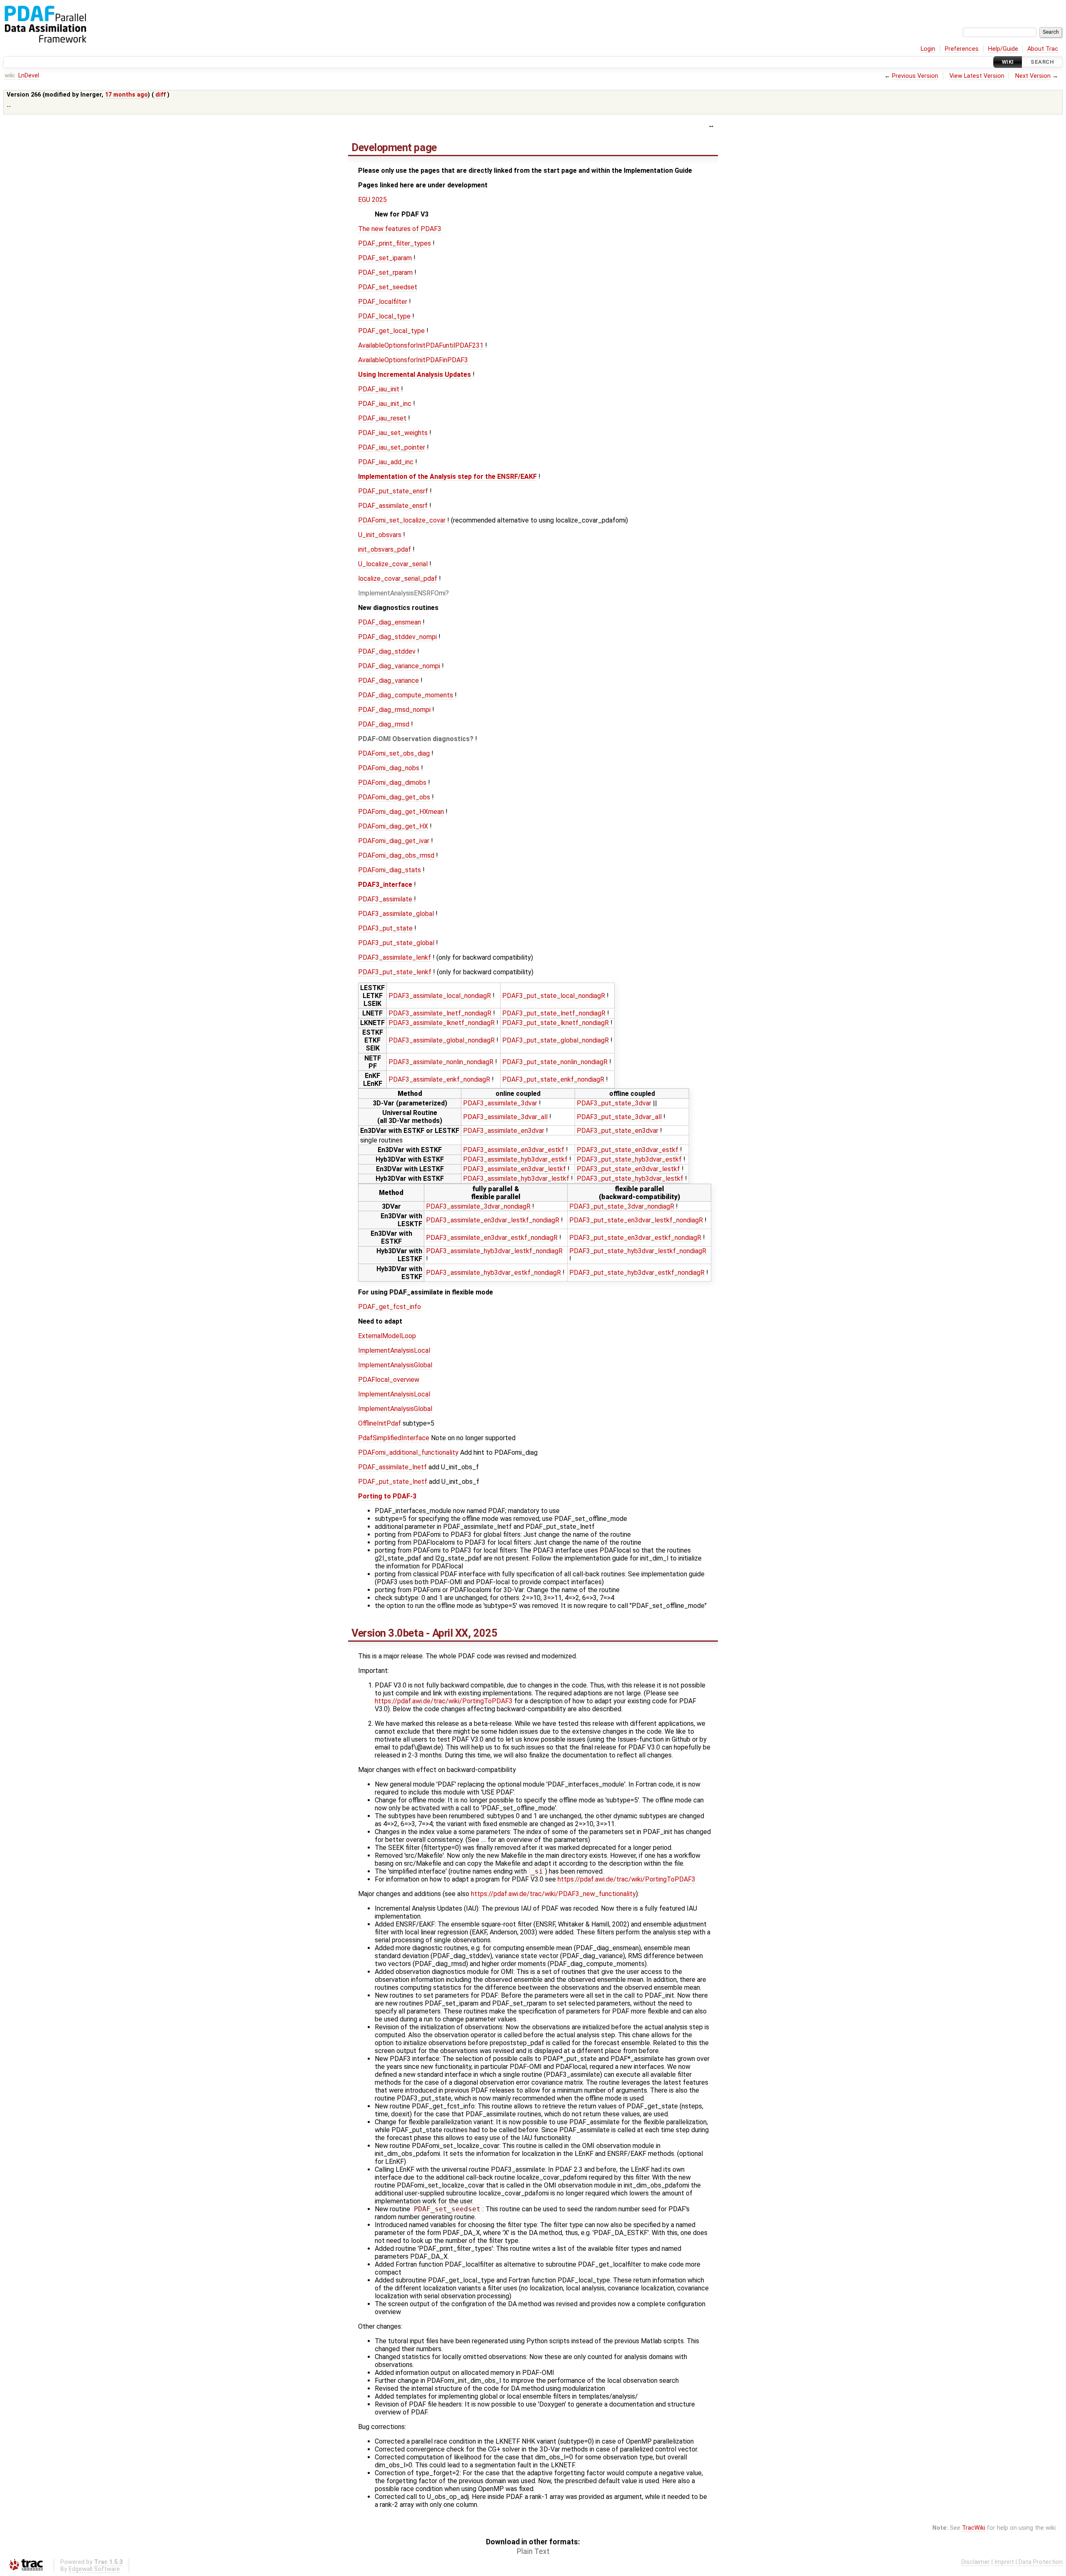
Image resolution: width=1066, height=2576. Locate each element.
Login (928, 49)
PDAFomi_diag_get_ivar (394, 841)
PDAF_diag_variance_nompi (399, 666)
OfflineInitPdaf (380, 1423)
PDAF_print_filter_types (395, 243)
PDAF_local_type (384, 316)
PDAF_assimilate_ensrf (393, 506)
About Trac (1043, 49)
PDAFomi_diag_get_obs (394, 797)
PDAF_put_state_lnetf (393, 1482)
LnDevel (29, 76)
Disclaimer (976, 2562)
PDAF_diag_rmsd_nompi (394, 710)
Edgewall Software (94, 2569)
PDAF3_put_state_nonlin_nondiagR (555, 1062)
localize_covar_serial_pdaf (398, 579)
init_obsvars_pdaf (385, 549)
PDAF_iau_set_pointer (392, 447)
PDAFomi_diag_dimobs (392, 783)
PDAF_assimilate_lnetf (392, 1467)
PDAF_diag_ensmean (390, 622)
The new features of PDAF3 (400, 229)
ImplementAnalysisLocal (394, 1350)
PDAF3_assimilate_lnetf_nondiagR (440, 1013)
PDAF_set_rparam (385, 273)
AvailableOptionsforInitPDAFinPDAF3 (413, 360)
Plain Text (533, 2551)
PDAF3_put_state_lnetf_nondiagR (554, 1013)
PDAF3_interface (385, 885)
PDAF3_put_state (385, 928)
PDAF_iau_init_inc (385, 404)
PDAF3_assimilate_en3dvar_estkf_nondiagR (492, 1238)
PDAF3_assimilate (385, 899)
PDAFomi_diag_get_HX (393, 826)
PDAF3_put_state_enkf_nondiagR (553, 1079)
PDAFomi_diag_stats (390, 870)
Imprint (1004, 2562)
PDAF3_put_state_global (396, 943)
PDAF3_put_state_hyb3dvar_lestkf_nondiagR (638, 1251)
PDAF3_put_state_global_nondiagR (555, 1040)
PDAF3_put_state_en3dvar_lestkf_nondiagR (636, 1220)
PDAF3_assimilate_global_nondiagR (442, 1040)
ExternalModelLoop (387, 1336)
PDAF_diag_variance (389, 681)
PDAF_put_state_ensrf (393, 491)
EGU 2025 (372, 200)
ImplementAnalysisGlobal (395, 1365)
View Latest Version (977, 76)
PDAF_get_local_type (391, 331)
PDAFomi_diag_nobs (389, 768)
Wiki (1008, 62)
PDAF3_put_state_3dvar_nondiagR (622, 1206)
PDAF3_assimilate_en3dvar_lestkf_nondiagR (493, 1220)
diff (161, 95)
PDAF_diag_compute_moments (406, 695)
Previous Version (915, 76)
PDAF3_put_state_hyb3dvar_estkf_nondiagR (637, 1273)
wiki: (10, 76)
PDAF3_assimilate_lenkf (395, 957)
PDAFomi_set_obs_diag (394, 753)
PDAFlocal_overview (389, 1380)
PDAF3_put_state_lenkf (395, 972)
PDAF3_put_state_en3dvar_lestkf (628, 1169)
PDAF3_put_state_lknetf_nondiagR (555, 1023)
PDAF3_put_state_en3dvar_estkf (628, 1150)
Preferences (962, 49)
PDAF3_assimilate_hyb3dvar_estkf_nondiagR (493, 1273)
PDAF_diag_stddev (387, 651)
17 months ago (126, 95)
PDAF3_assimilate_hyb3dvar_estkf (515, 1159)
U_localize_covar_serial (393, 564)
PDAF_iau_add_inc (386, 462)
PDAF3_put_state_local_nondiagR (554, 996)
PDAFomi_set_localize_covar (402, 520)
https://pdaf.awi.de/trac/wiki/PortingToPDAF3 (444, 1701)
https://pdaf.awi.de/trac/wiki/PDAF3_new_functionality (553, 1894)
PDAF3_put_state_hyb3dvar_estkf (629, 1159)
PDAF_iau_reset (382, 418)
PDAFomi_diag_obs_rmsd (396, 855)
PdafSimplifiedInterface (394, 1438)
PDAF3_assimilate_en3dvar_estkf (514, 1150)
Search (1042, 62)
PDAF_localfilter (383, 302)
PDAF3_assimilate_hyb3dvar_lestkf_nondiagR (494, 1251)
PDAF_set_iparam (385, 258)
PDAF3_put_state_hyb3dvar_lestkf (630, 1178)
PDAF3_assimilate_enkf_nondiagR (439, 1079)
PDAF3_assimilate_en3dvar (504, 1131)
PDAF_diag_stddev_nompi (397, 637)
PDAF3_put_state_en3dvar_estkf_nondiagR (635, 1238)
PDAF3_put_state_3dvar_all (619, 1117)
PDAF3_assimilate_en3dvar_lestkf (514, 1169)
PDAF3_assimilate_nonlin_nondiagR (441, 1062)
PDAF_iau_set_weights (393, 433)
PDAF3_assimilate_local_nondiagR (440, 996)
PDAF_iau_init (379, 389)
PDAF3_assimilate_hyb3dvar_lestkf (516, 1178)
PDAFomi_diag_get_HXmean (401, 812)
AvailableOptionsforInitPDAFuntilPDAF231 (421, 345)
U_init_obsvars (380, 535)
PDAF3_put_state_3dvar (614, 1103)
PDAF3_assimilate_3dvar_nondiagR (478, 1206)
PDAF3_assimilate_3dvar (500, 1103)
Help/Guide (1003, 49)
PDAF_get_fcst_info (390, 1307)
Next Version (1033, 76)
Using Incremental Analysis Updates (415, 375)
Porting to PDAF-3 (387, 1496)
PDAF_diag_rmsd (384, 724)
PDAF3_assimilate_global (396, 914)
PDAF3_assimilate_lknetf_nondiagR (442, 1023)
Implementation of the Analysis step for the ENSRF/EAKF (447, 477)
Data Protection (1041, 2562)
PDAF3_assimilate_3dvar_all (505, 1117)
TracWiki (974, 2528)
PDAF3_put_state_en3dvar (618, 1131)
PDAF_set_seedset (388, 287)
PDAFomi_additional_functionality (408, 1452)
